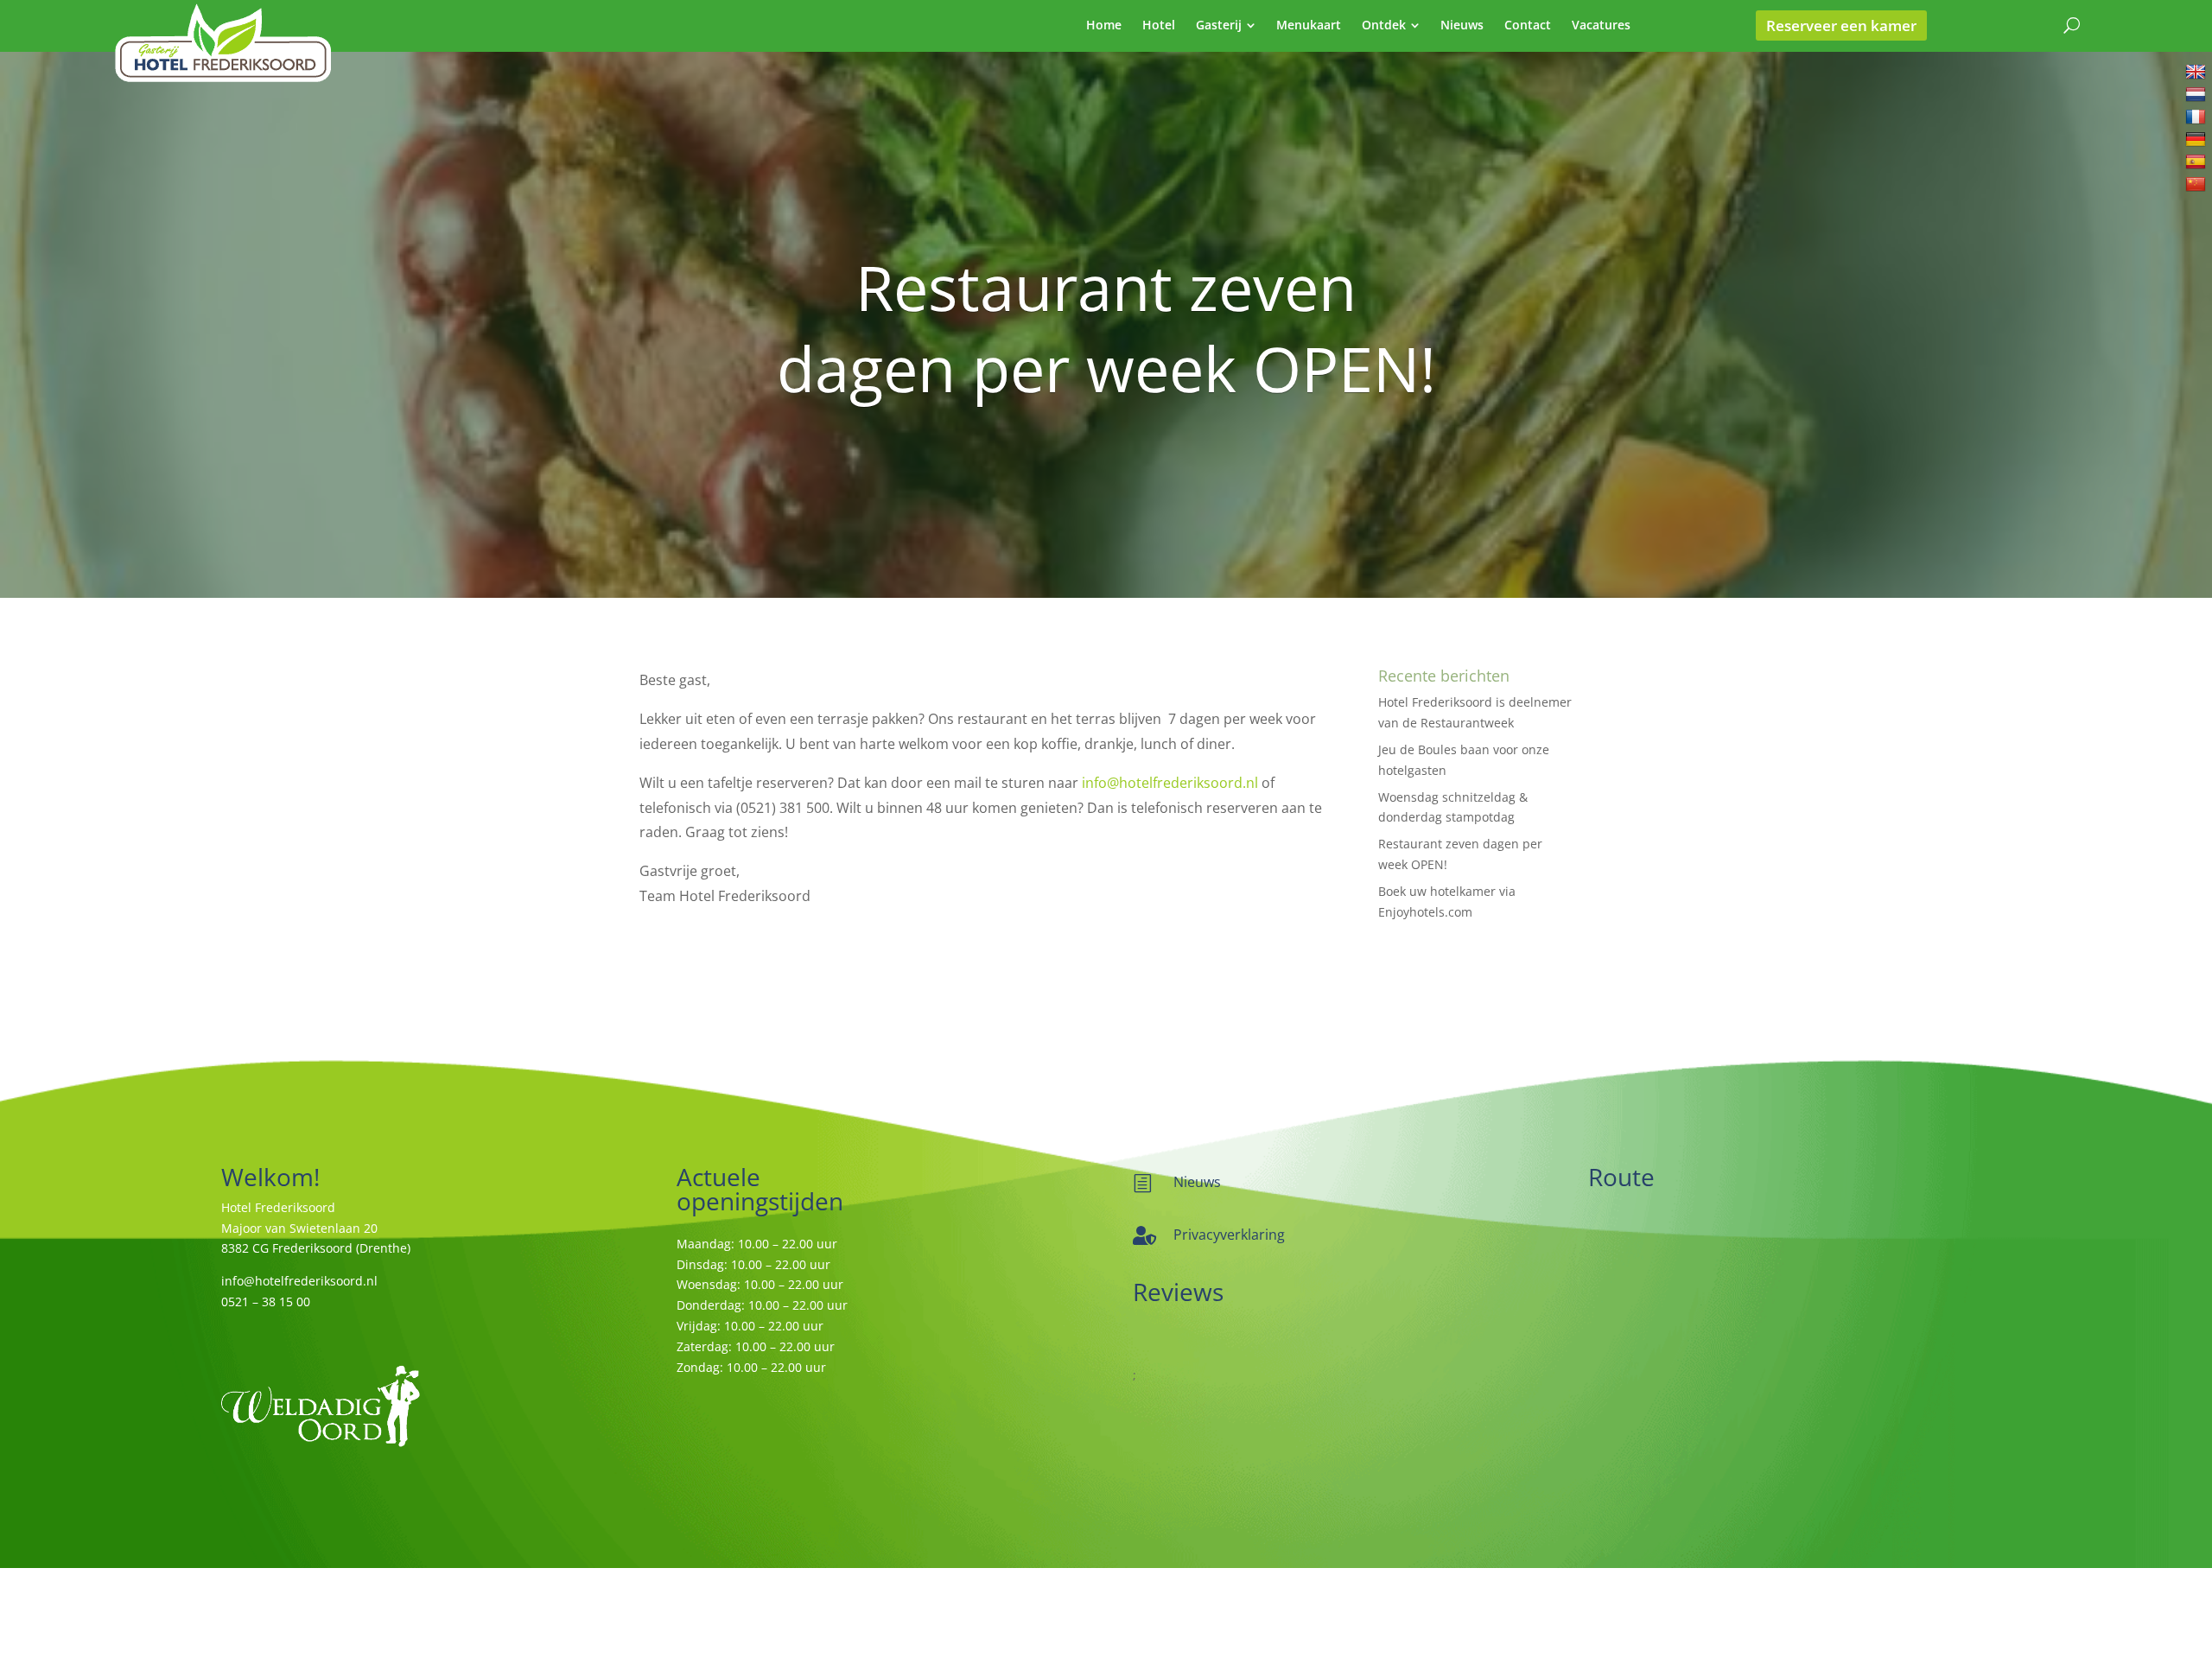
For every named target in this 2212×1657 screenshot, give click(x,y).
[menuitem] (1104, 25)
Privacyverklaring (1229, 1235)
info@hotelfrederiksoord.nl (1170, 783)
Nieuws (1197, 1182)
